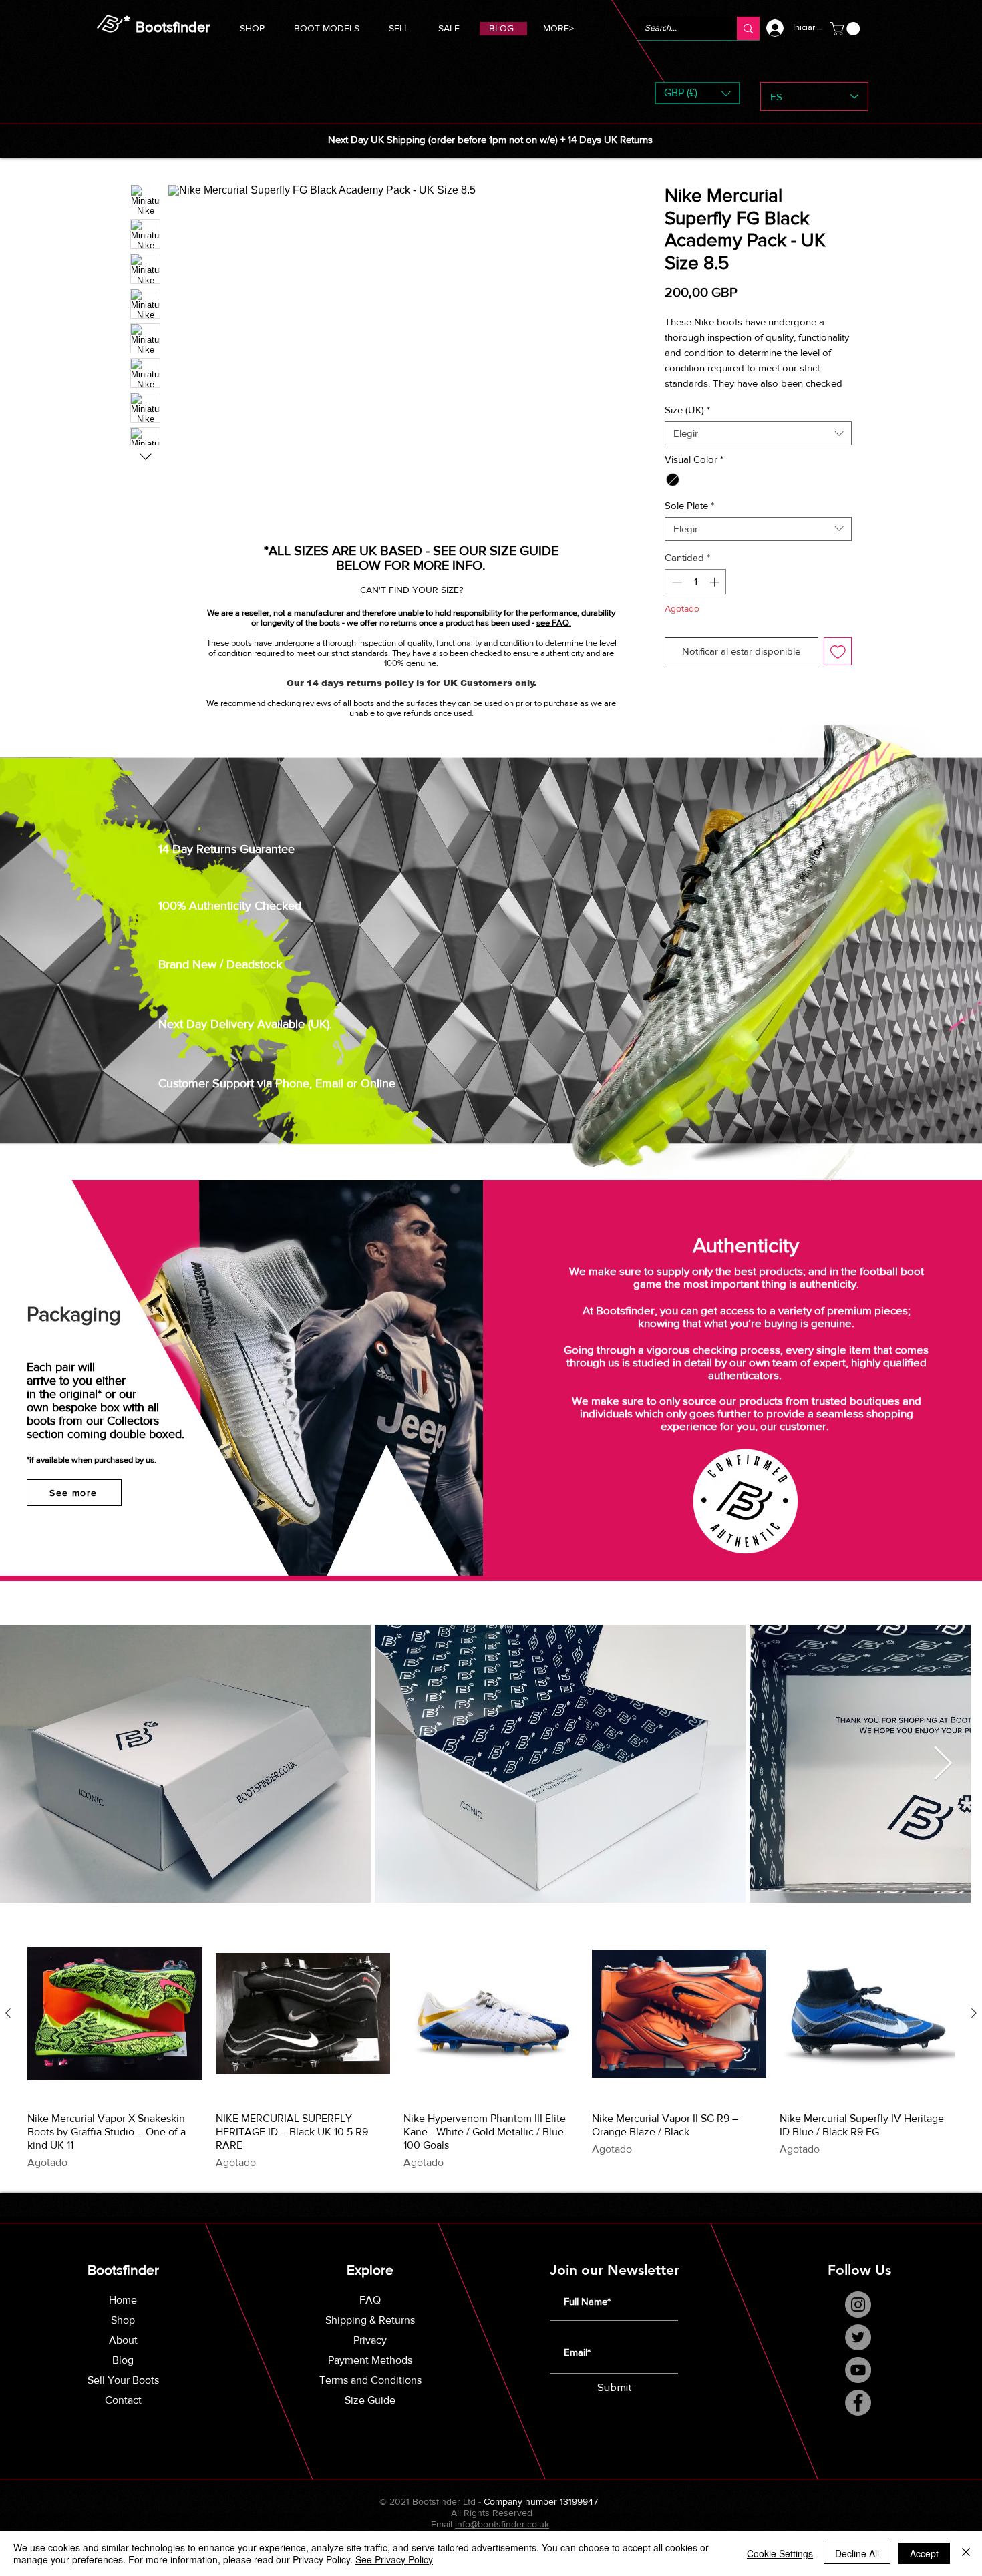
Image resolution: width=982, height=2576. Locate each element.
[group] (491, 2064)
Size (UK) (687, 425)
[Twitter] (858, 2352)
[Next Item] (956, 1779)
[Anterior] (8, 2028)
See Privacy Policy (394, 2559)
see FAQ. (554, 623)
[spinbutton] (696, 597)
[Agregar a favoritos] (838, 666)
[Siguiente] (974, 2028)
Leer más (684, 398)
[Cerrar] (966, 2553)
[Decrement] (676, 597)
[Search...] (748, 28)
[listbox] (697, 93)
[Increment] (716, 597)
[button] (327, 26)
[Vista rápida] (115, 2029)
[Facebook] (858, 2417)
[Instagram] (858, 2319)
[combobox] (758, 449)
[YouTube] (858, 2385)
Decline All (857, 2553)
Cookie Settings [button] (780, 2553)
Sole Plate (689, 520)
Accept (924, 2553)
